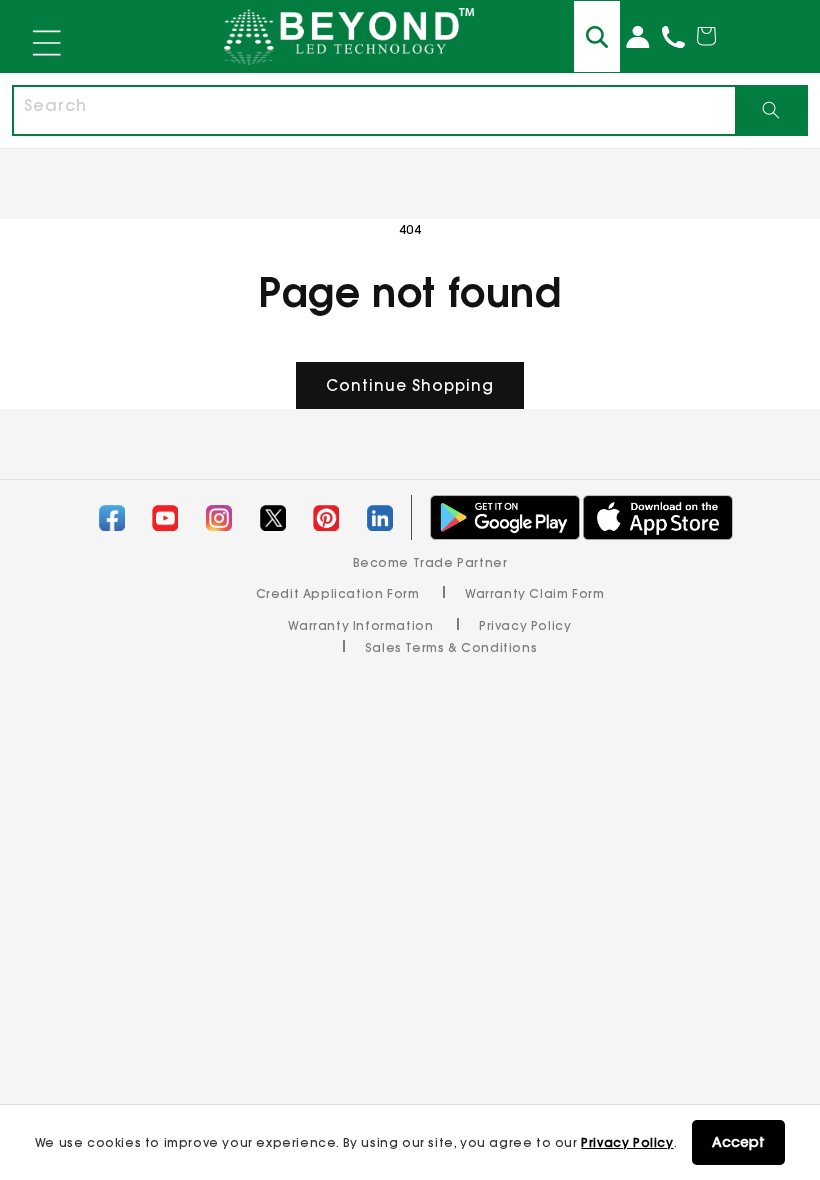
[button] (47, 44)
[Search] (770, 110)
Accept (738, 1142)
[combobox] (374, 110)
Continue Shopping (410, 385)
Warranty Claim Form (534, 593)
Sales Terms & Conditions (451, 647)
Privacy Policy (627, 1142)
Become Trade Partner (430, 562)
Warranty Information (360, 625)
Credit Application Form (338, 593)
